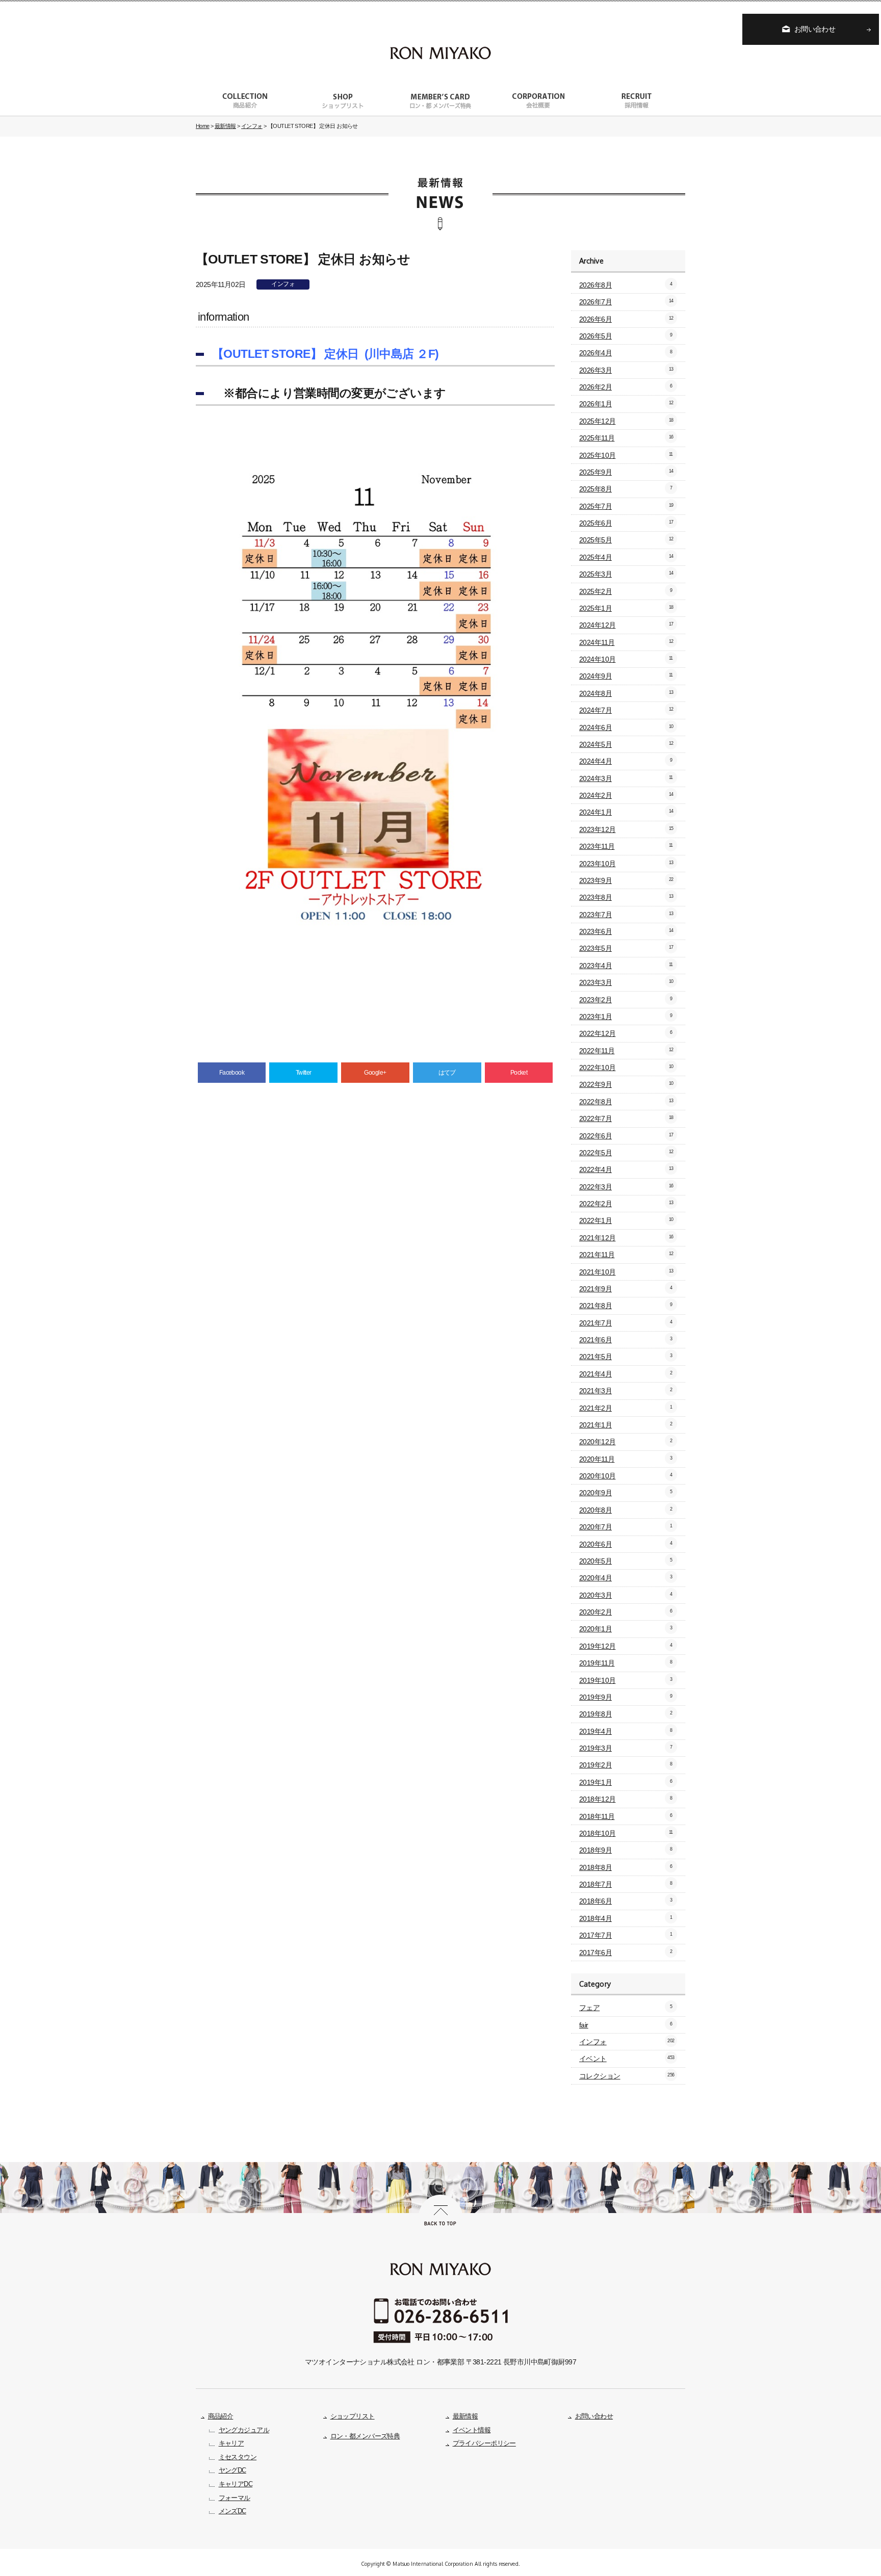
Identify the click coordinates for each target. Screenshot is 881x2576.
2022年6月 (626, 1136)
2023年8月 (626, 897)
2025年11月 (626, 438)
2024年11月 (626, 642)
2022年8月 (626, 1102)
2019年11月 (626, 1663)
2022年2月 (626, 1204)
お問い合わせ (815, 29)
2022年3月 (626, 1187)
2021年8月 (626, 1306)
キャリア (231, 2443)
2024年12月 (626, 625)
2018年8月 (626, 1867)
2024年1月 (626, 812)
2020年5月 (626, 1561)
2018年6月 (626, 1901)
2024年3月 (626, 778)
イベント (627, 2059)
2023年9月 (626, 880)
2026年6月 (626, 319)
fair (626, 2025)
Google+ (375, 1073)
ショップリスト (353, 2416)
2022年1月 (626, 1220)
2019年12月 (626, 1646)
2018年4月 (626, 1918)
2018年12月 (626, 1799)
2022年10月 (626, 1068)
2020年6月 (626, 1544)
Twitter (304, 1073)
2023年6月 (626, 931)
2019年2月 (626, 1765)
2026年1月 (626, 404)
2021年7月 (626, 1323)
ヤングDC (232, 2470)
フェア (626, 2008)
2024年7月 (626, 710)
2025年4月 (626, 557)
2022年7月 (626, 1118)
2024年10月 (626, 659)
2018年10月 (626, 1833)
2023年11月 (626, 846)
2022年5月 (626, 1153)
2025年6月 (626, 523)
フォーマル (235, 2498)
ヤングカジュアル (244, 2430)
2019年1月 (626, 1782)
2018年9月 (626, 1850)
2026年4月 (626, 353)
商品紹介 (221, 2416)
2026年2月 (626, 387)
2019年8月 (626, 1714)
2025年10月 (626, 455)
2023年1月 (626, 1017)
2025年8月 (626, 489)
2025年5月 (626, 540)
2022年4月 (626, 1169)
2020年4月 (626, 1578)
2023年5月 (626, 948)
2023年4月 (626, 966)
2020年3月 (626, 1595)
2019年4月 (626, 1731)
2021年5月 (626, 1357)
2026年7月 (626, 302)
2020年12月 (626, 1442)
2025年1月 (626, 608)
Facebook (232, 1073)
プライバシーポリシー (484, 2443)
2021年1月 (626, 1425)
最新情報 (465, 2416)
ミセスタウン (238, 2457)
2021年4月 (626, 1374)
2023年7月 (626, 915)
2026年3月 (626, 370)
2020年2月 (626, 1612)
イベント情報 (472, 2430)
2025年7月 (626, 506)
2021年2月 (626, 1408)
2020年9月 (626, 1493)
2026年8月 (626, 285)
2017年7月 (626, 1935)
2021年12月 (626, 1238)
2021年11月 (626, 1255)
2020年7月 (626, 1527)
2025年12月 (626, 421)
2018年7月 (626, 1884)
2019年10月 (626, 1680)
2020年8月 (626, 1510)
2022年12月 (626, 1033)
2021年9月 (626, 1289)
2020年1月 (626, 1629)
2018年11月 (626, 1816)
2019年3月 (626, 1748)
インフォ (283, 284)
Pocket (519, 1073)
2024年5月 (626, 744)
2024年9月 (626, 676)
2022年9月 (626, 1084)
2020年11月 (626, 1459)
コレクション (627, 2076)
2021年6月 (626, 1340)
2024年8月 (626, 693)
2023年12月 (626, 829)
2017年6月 (626, 1953)
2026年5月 (626, 336)
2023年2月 (626, 1000)
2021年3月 (626, 1391)
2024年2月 (626, 795)
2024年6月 (626, 727)
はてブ (447, 1073)
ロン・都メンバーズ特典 (365, 2436)
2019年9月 (626, 1697)
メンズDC (232, 2511)
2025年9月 (626, 472)
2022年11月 (626, 1051)
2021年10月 (626, 1272)
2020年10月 (626, 1476)
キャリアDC (236, 2484)
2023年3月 (626, 982)
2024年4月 (626, 761)
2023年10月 (626, 864)
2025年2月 (626, 591)
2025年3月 (626, 574)
